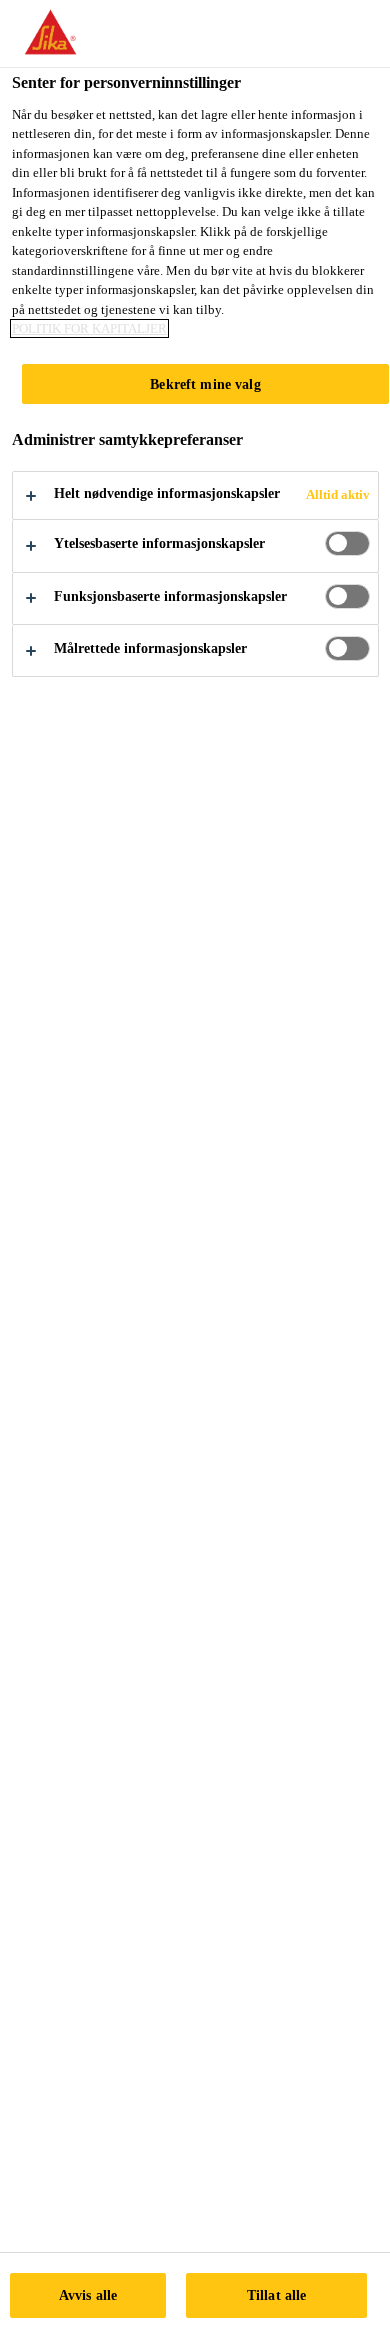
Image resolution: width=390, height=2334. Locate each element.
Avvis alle (88, 2295)
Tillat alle (277, 2295)
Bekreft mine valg (205, 384)
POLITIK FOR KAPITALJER (89, 328)
